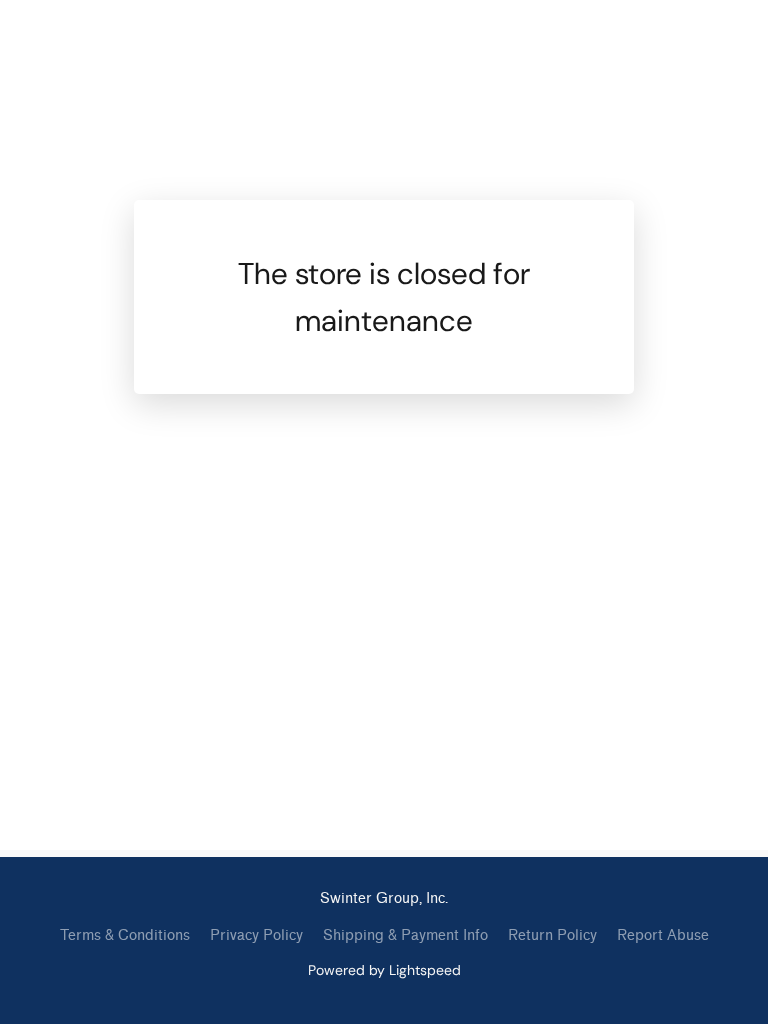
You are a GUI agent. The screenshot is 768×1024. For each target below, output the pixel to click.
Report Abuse (663, 935)
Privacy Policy (256, 935)
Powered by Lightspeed (384, 970)
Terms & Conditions (125, 935)
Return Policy (552, 935)
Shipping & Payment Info (405, 935)
